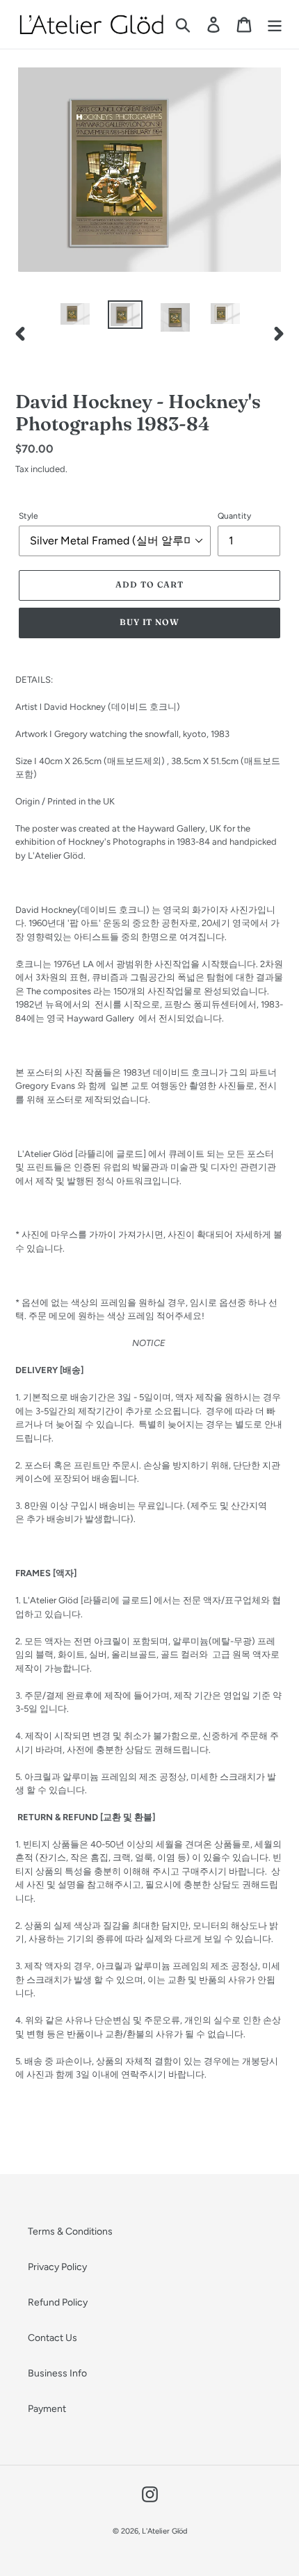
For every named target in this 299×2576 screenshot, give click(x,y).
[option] (75, 316)
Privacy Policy (57, 2267)
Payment (47, 2409)
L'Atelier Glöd (164, 2531)
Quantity (234, 516)
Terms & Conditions (70, 2231)
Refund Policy (58, 2302)
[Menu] (275, 25)
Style (29, 516)
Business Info (57, 2373)
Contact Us (52, 2338)
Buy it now (150, 622)
